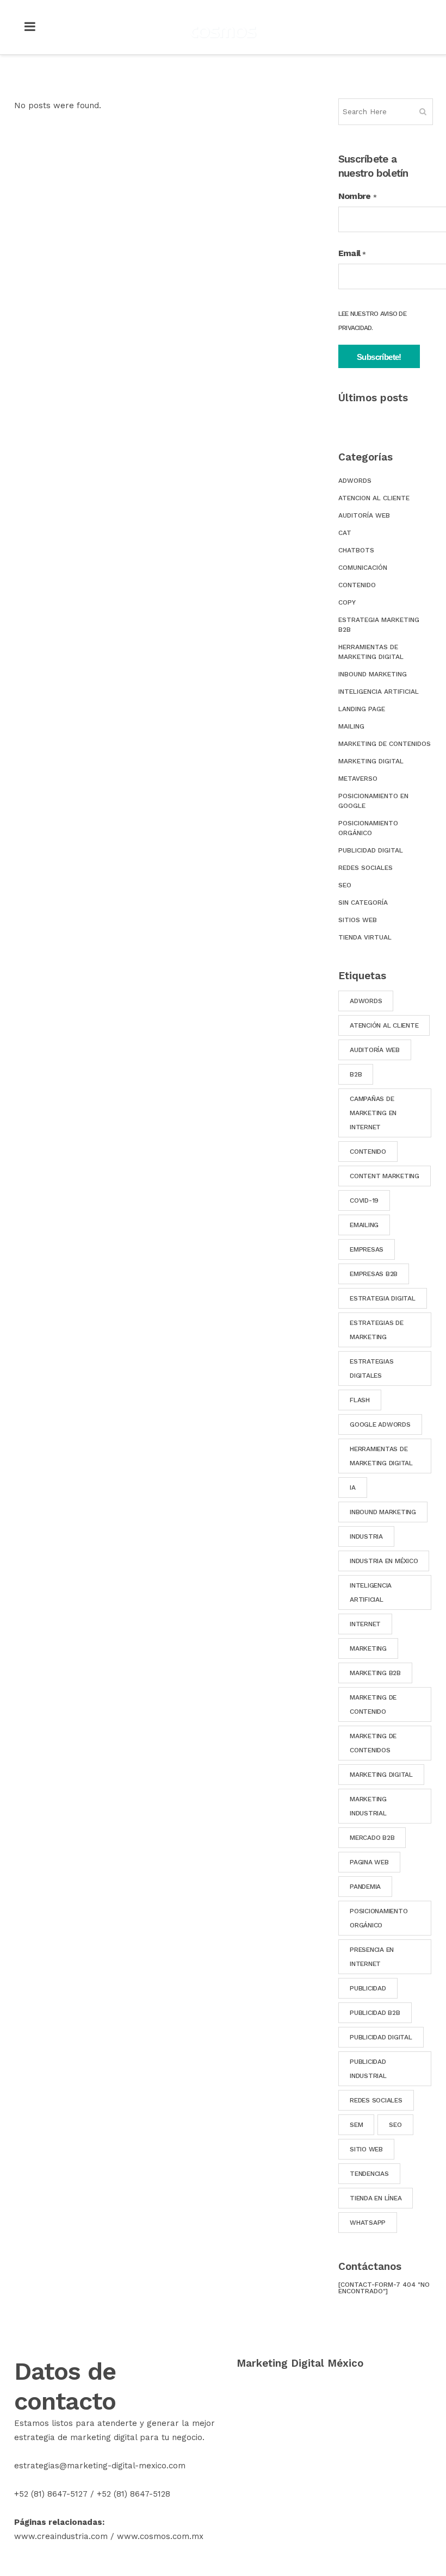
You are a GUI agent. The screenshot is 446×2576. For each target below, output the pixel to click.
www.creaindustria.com (61, 2536)
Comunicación (363, 568)
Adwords (355, 481)
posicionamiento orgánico (379, 1918)
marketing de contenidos (373, 1743)
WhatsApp (368, 2223)
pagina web (369, 1862)
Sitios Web (358, 920)
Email (352, 253)
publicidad (368, 1988)
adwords (366, 1001)
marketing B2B (375, 1673)
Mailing (351, 726)
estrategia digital (383, 1298)
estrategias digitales (371, 1368)
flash (360, 1400)
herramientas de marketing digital (381, 1456)
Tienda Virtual (365, 937)
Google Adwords (380, 1424)
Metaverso (358, 779)
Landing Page (362, 709)
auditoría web (375, 1050)
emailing (364, 1225)
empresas (367, 1249)
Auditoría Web (364, 515)
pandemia (365, 1887)
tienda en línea (376, 2198)
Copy (347, 602)
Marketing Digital (371, 761)
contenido (368, 1152)
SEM (356, 2125)
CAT (345, 533)
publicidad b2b (375, 2013)
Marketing (368, 1648)
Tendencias (369, 2174)
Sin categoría (363, 903)
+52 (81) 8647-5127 (51, 2494)
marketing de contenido (373, 1704)
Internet (365, 1624)
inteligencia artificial (371, 1592)
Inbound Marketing (373, 674)
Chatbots (356, 550)
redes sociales (376, 2100)
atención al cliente (384, 1025)
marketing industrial (368, 1806)
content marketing (385, 1176)
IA (353, 1488)
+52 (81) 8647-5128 (134, 2494)
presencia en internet (372, 1957)
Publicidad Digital (371, 850)
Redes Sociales (366, 868)
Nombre (357, 196)
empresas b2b (374, 1274)
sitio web (366, 2149)
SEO (345, 885)
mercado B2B (372, 1838)
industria (366, 1536)
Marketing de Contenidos (385, 744)
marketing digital (381, 1775)
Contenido (357, 585)
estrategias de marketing (377, 1330)
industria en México (384, 1561)
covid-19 (364, 1200)
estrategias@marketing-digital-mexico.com (100, 2466)
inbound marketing (383, 1512)
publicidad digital (381, 2037)
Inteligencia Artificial (379, 692)
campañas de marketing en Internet (373, 1113)
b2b (356, 1074)
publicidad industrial (368, 2069)
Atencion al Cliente (374, 498)
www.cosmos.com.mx (160, 2536)
